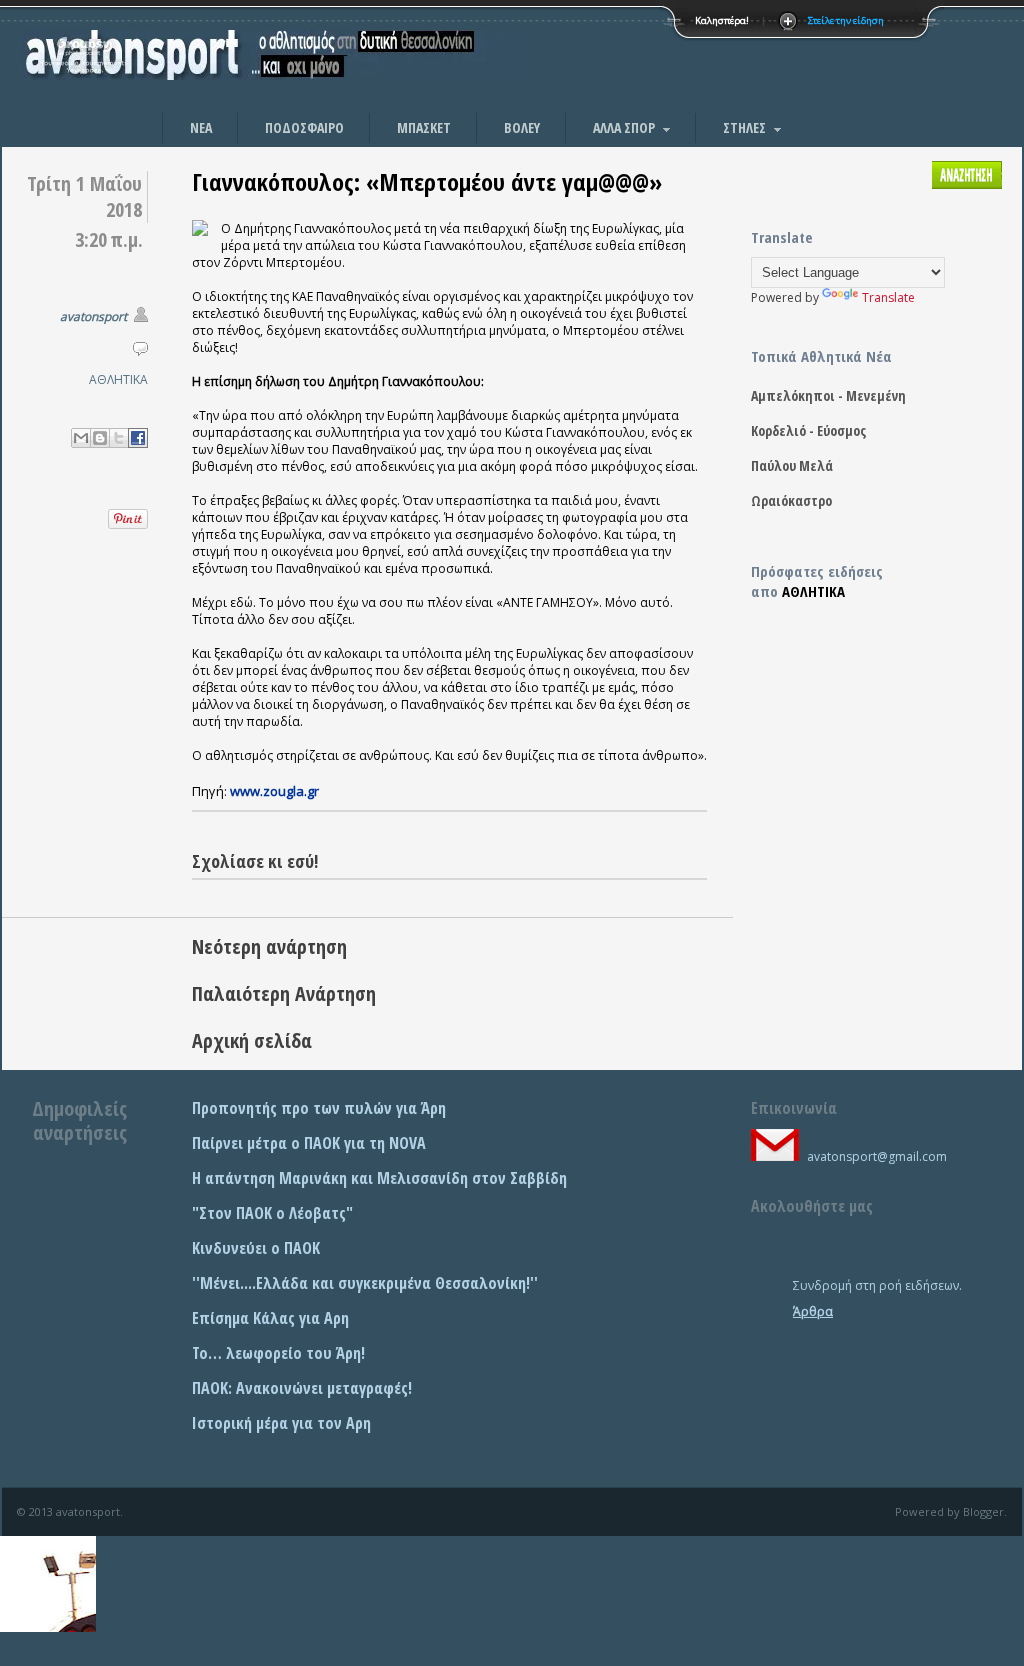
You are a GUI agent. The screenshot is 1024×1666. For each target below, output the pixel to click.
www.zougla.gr (274, 791)
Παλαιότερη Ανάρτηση (284, 993)
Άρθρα (813, 1311)
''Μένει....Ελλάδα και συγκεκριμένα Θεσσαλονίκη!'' (365, 1283)
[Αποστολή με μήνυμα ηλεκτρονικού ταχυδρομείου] (81, 438)
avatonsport (93, 316)
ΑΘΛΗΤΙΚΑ (118, 379)
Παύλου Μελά (792, 465)
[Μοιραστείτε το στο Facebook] (138, 438)
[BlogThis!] (100, 438)
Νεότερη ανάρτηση (269, 946)
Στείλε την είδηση (846, 20)
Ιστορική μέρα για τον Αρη (281, 1423)
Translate (888, 297)
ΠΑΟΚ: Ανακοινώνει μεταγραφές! (302, 1388)
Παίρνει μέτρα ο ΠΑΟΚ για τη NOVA (309, 1143)
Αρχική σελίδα (252, 1040)
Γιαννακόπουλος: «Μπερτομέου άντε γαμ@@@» (427, 181)
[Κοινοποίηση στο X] (119, 438)
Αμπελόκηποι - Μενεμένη (828, 395)
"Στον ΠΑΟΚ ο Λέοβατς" (272, 1213)
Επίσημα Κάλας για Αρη (270, 1318)
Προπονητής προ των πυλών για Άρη (319, 1108)
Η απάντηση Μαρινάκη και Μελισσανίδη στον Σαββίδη (379, 1178)
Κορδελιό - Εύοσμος (808, 430)
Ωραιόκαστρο (791, 500)
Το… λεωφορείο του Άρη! (278, 1353)
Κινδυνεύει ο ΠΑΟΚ (256, 1248)
